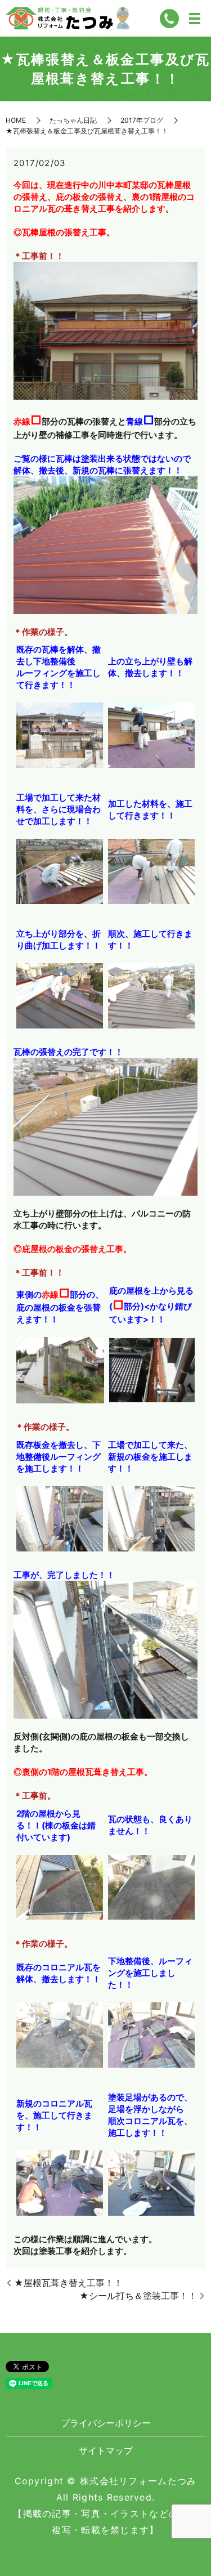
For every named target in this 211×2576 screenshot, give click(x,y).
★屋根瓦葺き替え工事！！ (68, 2283)
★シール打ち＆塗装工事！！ (138, 2296)
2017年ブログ (142, 120)
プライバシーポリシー (106, 2423)
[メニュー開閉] (195, 19)
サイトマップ (106, 2450)
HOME (16, 120)
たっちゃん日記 (73, 120)
